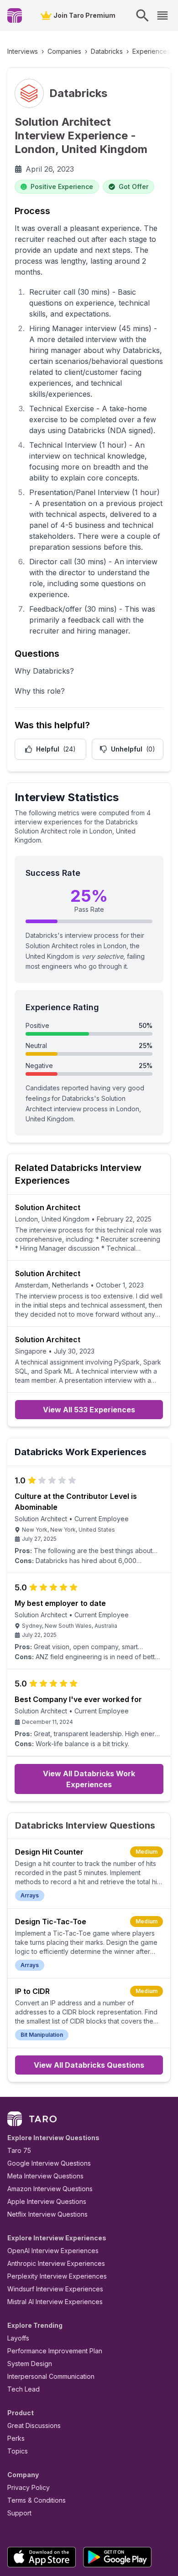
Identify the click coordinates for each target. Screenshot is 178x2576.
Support (19, 2513)
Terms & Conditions (37, 2500)
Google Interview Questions (49, 2163)
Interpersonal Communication (51, 2376)
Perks (16, 2438)
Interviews (23, 51)
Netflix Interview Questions (47, 2214)
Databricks (107, 51)
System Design (30, 2364)
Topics (18, 2451)
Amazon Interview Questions (50, 2189)
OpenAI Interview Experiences (53, 2251)
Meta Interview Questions (45, 2176)
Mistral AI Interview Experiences (55, 2302)
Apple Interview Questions (47, 2201)
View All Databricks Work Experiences (89, 1779)
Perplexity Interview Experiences (57, 2276)
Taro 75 (19, 2150)
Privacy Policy (29, 2487)
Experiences (151, 51)
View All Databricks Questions (89, 2065)
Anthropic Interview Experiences (56, 2263)
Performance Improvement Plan (55, 2351)
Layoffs (18, 2338)
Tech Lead (24, 2389)
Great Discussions (34, 2425)
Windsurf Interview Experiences (55, 2289)
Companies (64, 51)
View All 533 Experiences (89, 1410)
